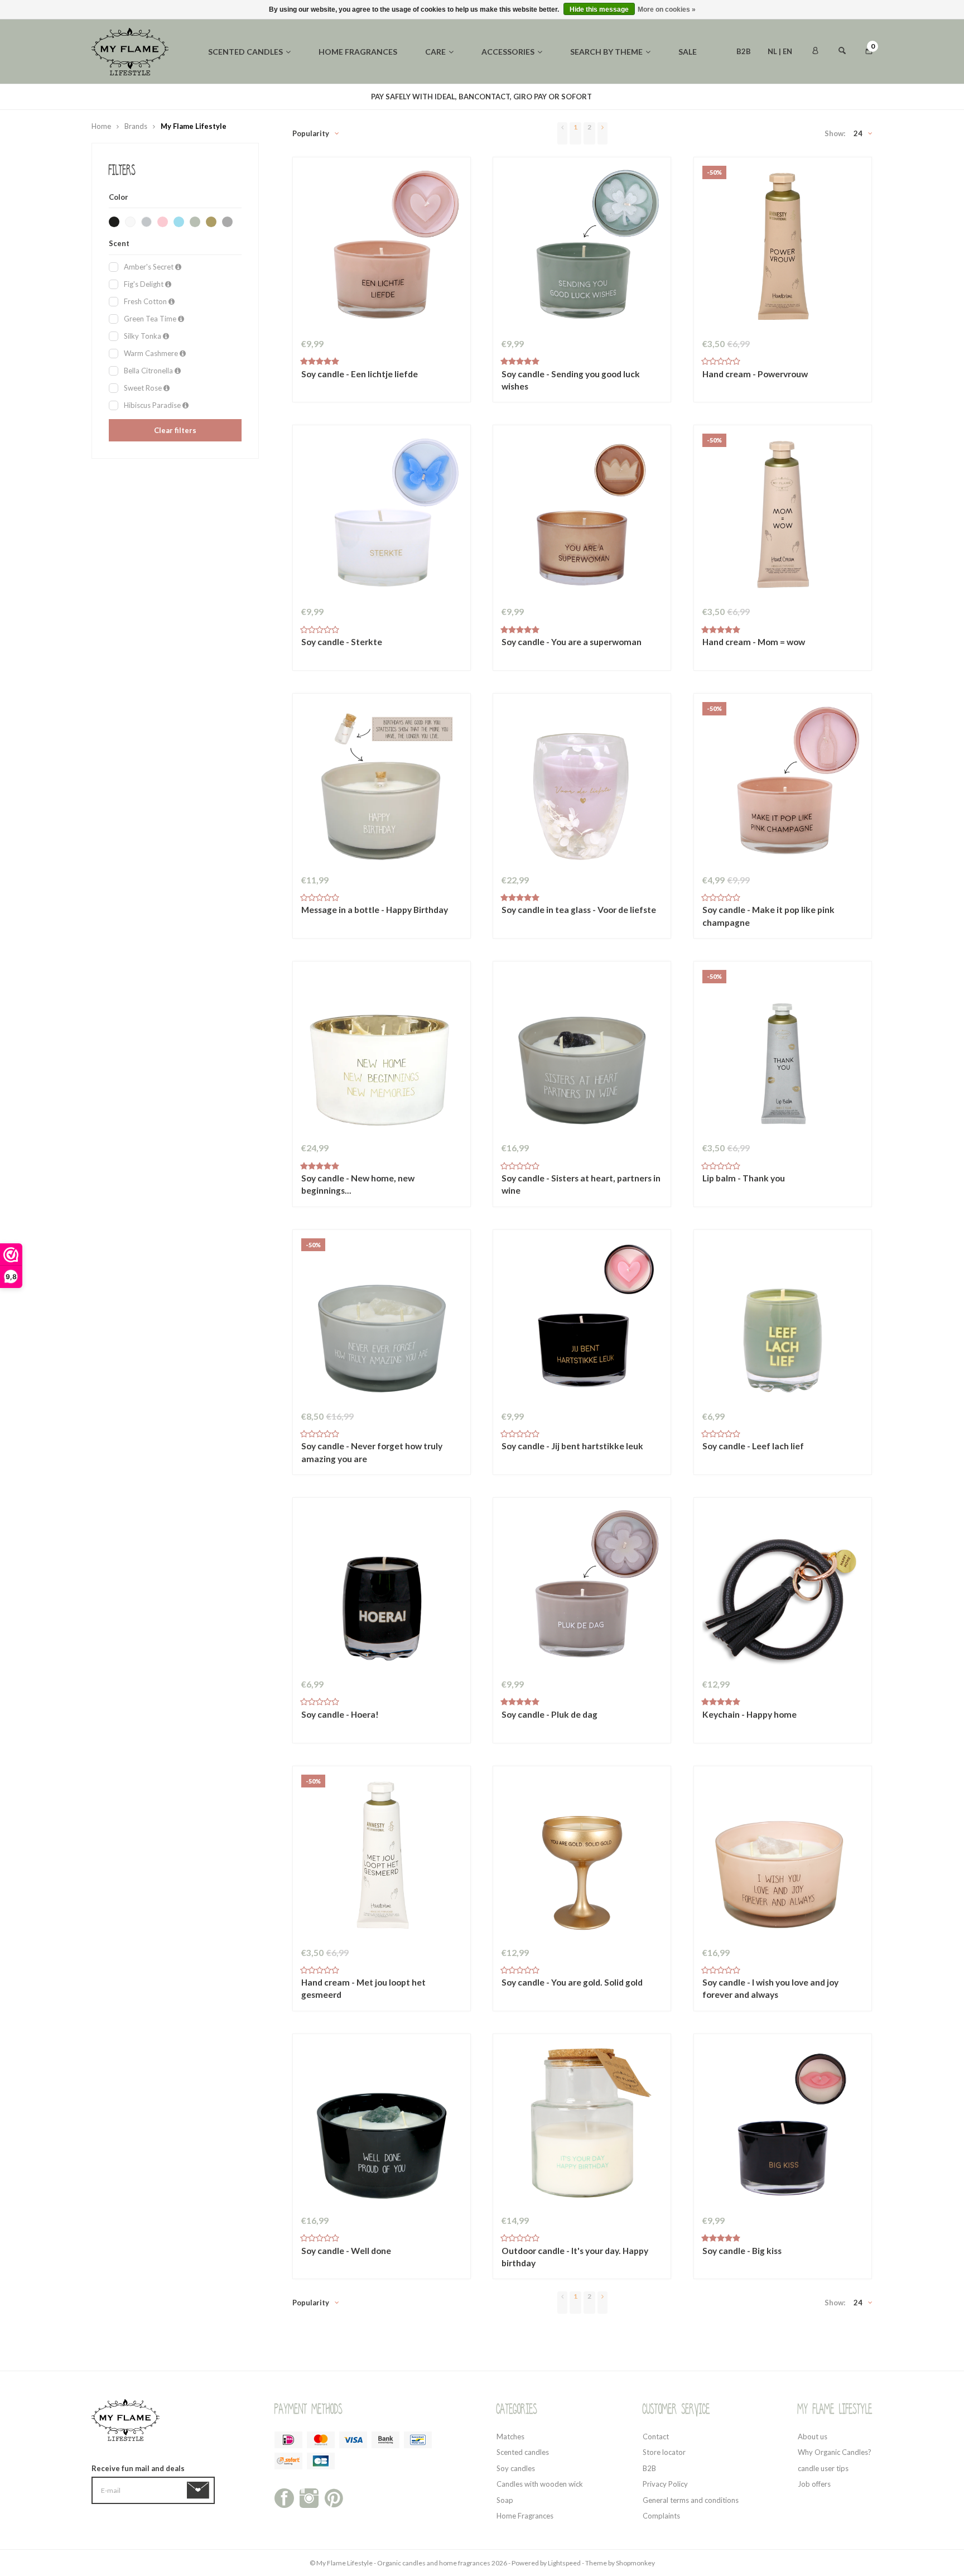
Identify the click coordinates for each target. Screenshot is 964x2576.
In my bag (381, 380)
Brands (136, 126)
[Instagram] (309, 2497)
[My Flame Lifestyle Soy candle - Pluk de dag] (582, 1589)
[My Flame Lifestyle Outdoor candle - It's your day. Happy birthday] (582, 2126)
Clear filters (175, 430)
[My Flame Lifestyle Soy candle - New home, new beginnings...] (382, 1053)
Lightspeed (564, 2563)
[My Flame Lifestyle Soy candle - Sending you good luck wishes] (582, 249)
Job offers (814, 2484)
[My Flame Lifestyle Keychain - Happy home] (783, 1589)
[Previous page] (562, 133)
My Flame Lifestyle (194, 126)
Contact (656, 2436)
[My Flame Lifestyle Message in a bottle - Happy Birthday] (382, 785)
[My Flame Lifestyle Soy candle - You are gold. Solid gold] (582, 1858)
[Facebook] (284, 2497)
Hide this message (599, 9)
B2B (744, 51)
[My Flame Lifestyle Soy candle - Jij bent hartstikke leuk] (582, 1321)
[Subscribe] (200, 2490)
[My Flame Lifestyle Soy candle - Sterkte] (382, 517)
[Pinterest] (334, 2497)
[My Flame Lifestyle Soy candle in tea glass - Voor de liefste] (582, 785)
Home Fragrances (525, 2516)
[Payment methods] (288, 2440)
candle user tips (823, 2468)
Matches (510, 2436)
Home (101, 126)
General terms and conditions (691, 2500)
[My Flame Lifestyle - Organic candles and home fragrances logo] (130, 51)
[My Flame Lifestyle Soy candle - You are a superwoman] (582, 517)
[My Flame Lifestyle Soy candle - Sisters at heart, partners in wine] (582, 1053)
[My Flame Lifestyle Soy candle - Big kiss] (783, 2126)
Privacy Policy (665, 2484)
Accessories (508, 52)
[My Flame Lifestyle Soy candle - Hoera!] (382, 1589)
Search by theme (606, 52)
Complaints (661, 2516)
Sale (688, 52)
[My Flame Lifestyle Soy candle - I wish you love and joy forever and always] (783, 1858)
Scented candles (245, 52)
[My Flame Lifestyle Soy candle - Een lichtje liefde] (382, 249)
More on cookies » (667, 9)
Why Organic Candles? (835, 2452)
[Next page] (602, 133)
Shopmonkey (635, 2563)
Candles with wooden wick (540, 2484)
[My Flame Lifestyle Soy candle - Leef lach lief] (783, 1321)
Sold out (381, 1453)
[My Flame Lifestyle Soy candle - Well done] (382, 2126)
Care (435, 52)
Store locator (664, 2452)
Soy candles (516, 2468)
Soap (505, 2500)
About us (813, 2436)
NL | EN (780, 51)
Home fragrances (358, 52)
